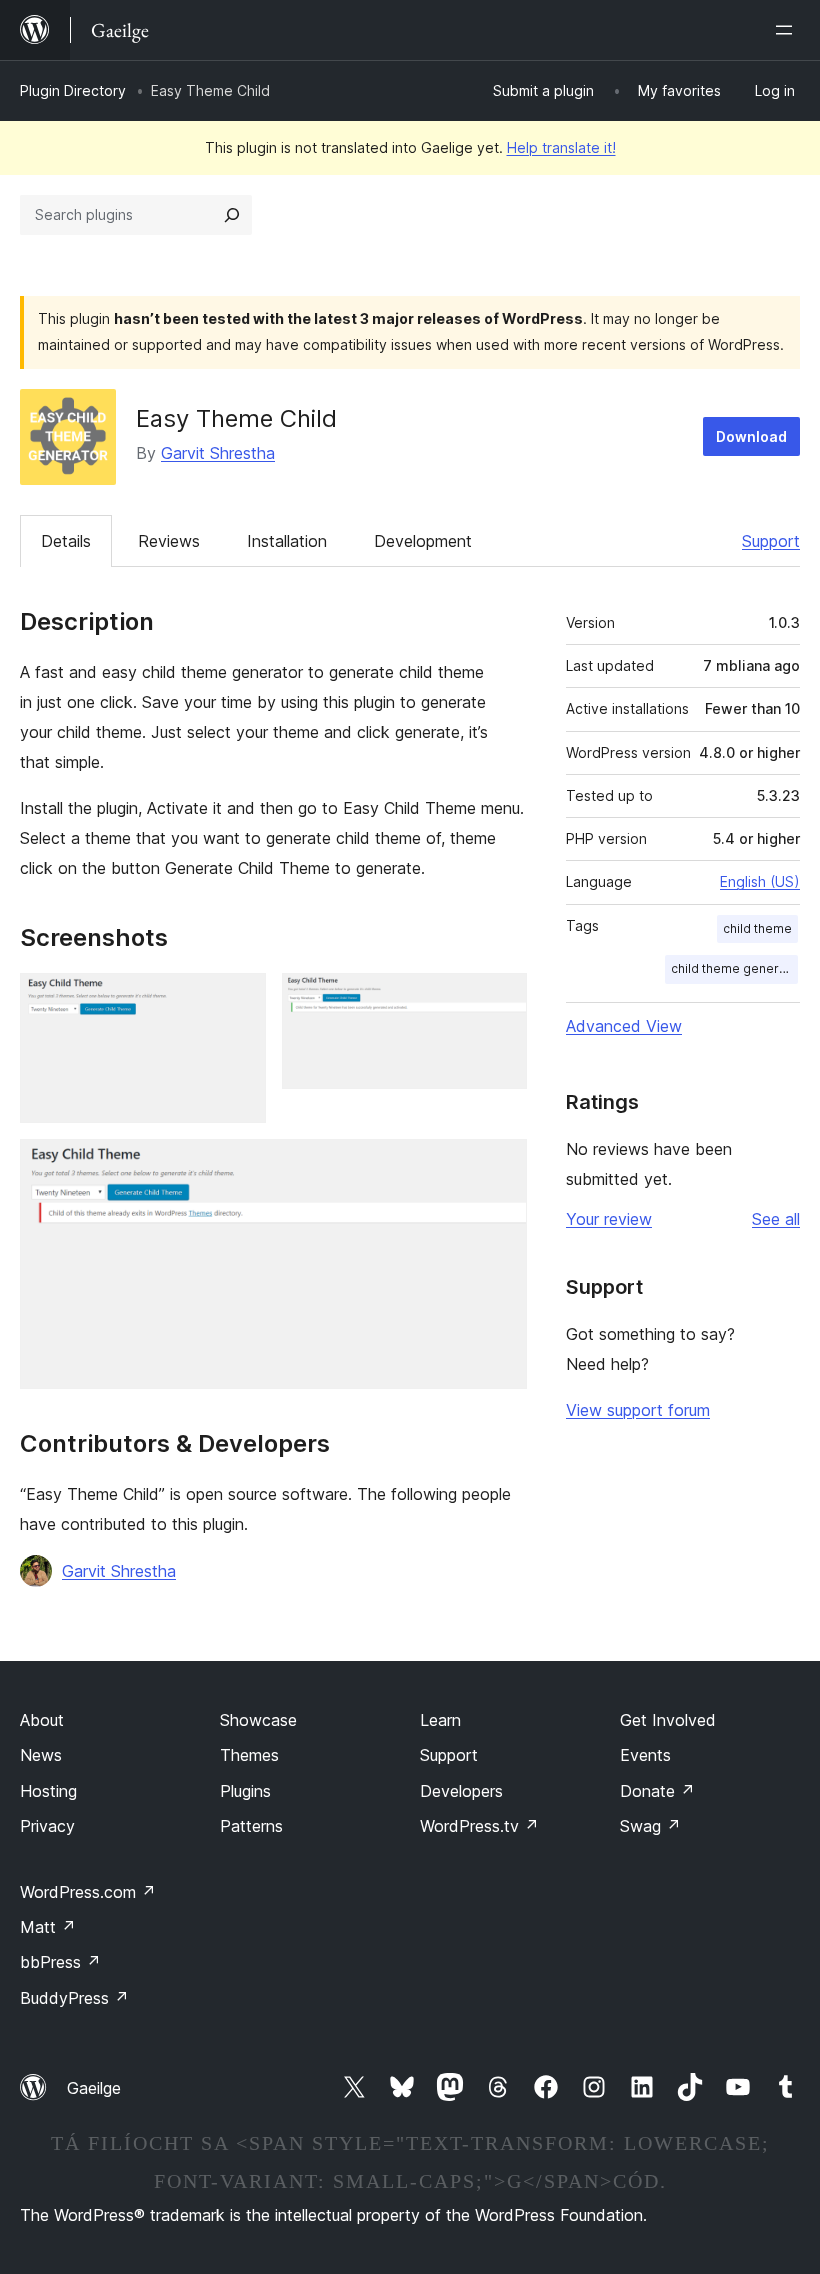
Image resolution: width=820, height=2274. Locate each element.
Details (66, 541)
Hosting (48, 1791)
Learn (440, 1720)
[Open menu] (788, 30)
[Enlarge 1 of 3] (239, 1000)
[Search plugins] (232, 215)
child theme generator (734, 968)
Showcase (258, 1720)
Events (645, 1755)
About (42, 1720)
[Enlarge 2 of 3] (500, 1000)
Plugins (245, 1791)
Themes (249, 1755)
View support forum (638, 1410)
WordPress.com (88, 1892)
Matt (48, 1927)
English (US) (760, 881)
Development (423, 541)
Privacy (47, 1826)
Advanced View (624, 1026)
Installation (287, 541)
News (41, 1755)
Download (751, 436)
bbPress (60, 1962)
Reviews (169, 541)
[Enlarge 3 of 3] (500, 1166)
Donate (657, 1791)
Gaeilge (94, 2088)
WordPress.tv (479, 1826)
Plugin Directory (73, 90)
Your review (609, 1219)
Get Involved (668, 1720)
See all (776, 1219)
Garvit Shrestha (218, 453)
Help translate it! (561, 147)
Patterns (251, 1826)
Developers (461, 1791)
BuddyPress (74, 1998)
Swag (650, 1826)
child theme (757, 928)
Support (771, 541)
